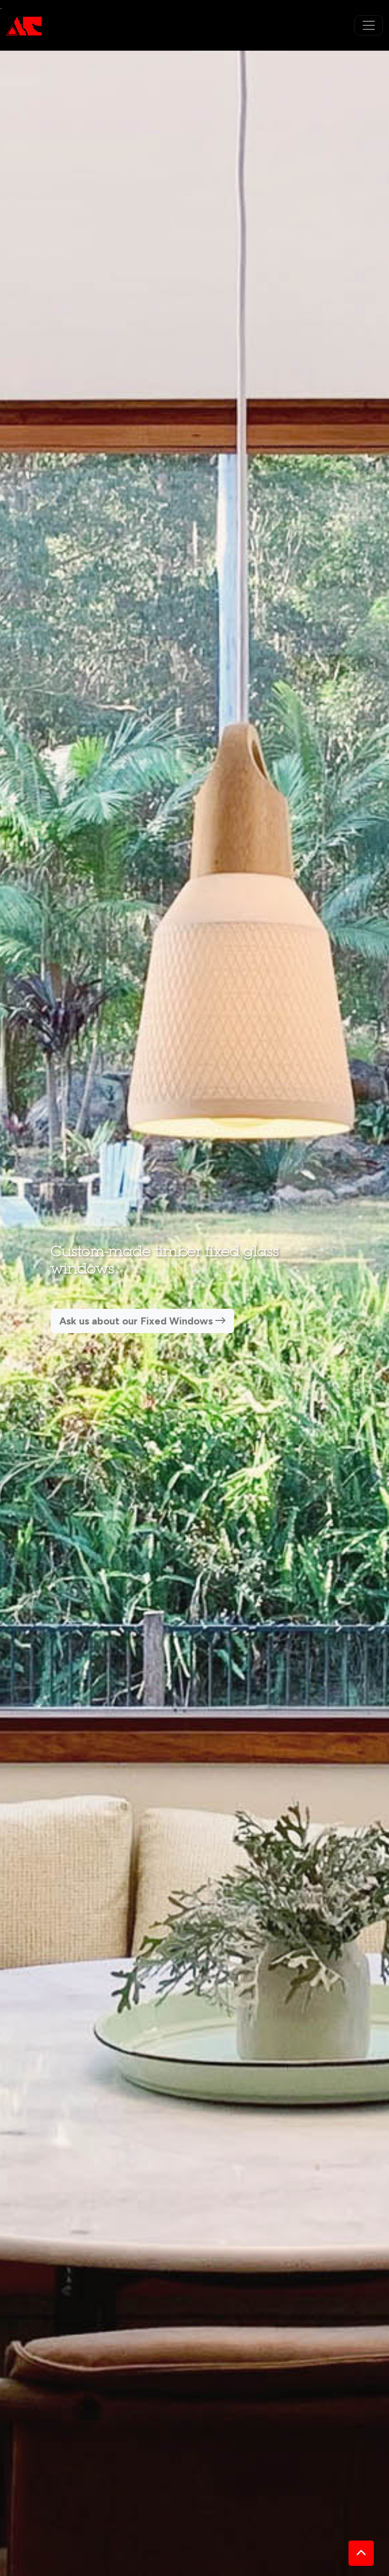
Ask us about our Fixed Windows (137, 1321)
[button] (361, 2553)
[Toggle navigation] (369, 25)
